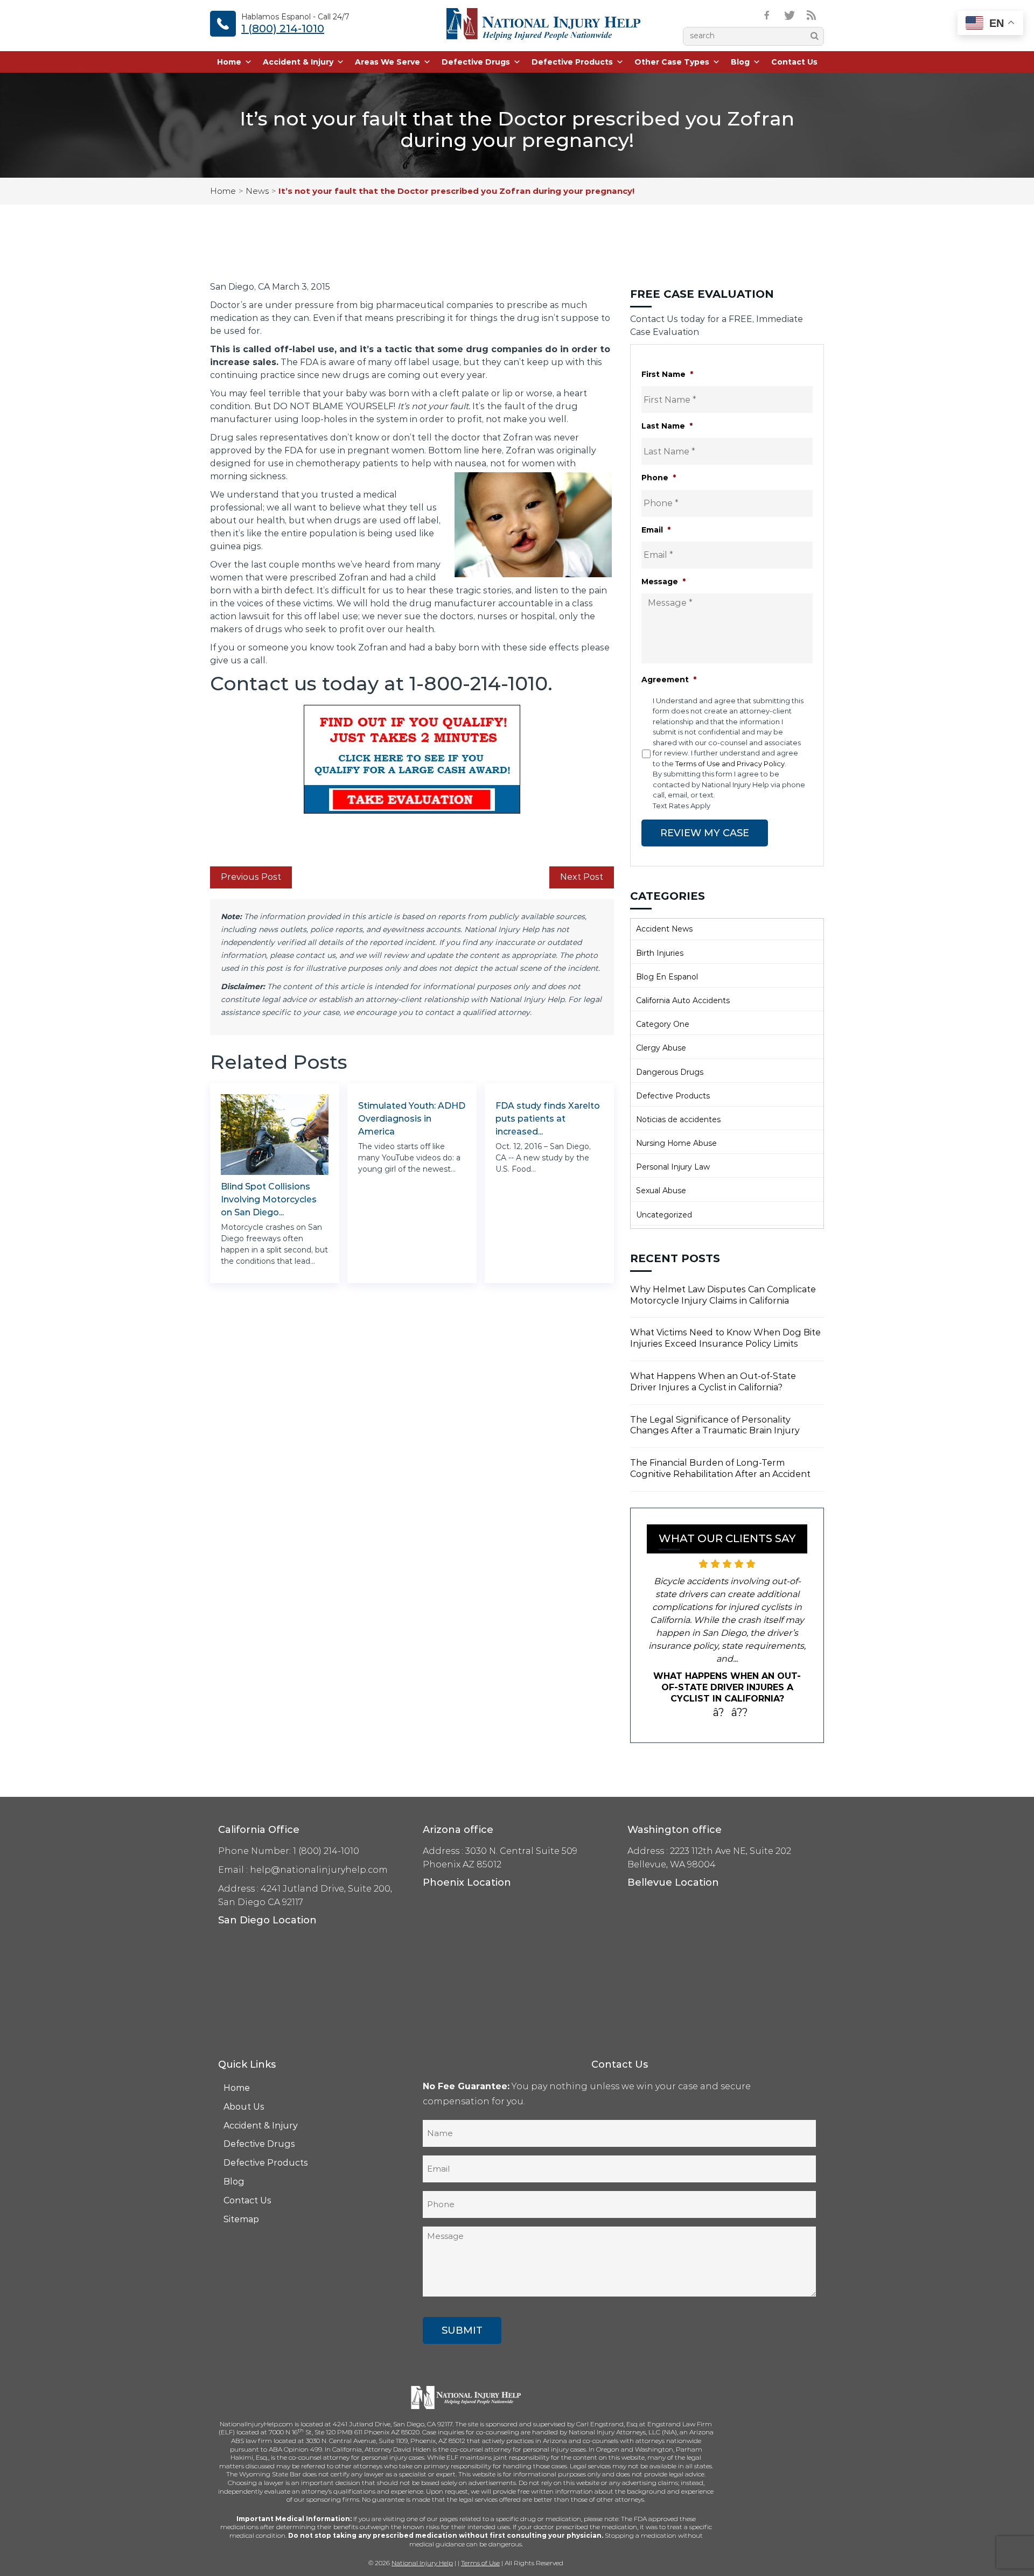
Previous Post (251, 877)
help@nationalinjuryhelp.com (319, 1870)
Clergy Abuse (661, 1048)
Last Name (667, 426)
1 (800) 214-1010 (283, 29)
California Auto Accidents (683, 1000)
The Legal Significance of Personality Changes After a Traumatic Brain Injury (715, 1425)
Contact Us (794, 62)
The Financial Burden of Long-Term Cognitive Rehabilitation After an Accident (720, 1468)
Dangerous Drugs (670, 1072)
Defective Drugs (476, 62)
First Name (667, 374)
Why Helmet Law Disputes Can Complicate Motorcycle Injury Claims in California (723, 1295)
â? (719, 1712)
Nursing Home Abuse (676, 1143)
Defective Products (572, 62)
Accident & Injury (298, 62)
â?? (740, 1712)
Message (663, 582)
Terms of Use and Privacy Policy (730, 764)
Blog (740, 62)
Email (656, 530)
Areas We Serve (387, 62)
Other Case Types (672, 62)
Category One (663, 1024)
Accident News (664, 929)
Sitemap (241, 2219)
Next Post (582, 877)
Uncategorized (664, 1215)
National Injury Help (422, 2563)
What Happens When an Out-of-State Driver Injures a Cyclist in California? (713, 1382)
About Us (244, 2107)
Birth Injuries (660, 953)
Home (229, 62)
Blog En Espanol (667, 977)
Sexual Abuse (661, 1191)
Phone (659, 478)
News (257, 191)
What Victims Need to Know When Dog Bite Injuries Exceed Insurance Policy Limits (725, 1338)
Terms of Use (480, 2563)
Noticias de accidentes (678, 1119)
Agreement (669, 680)
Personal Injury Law (673, 1167)
